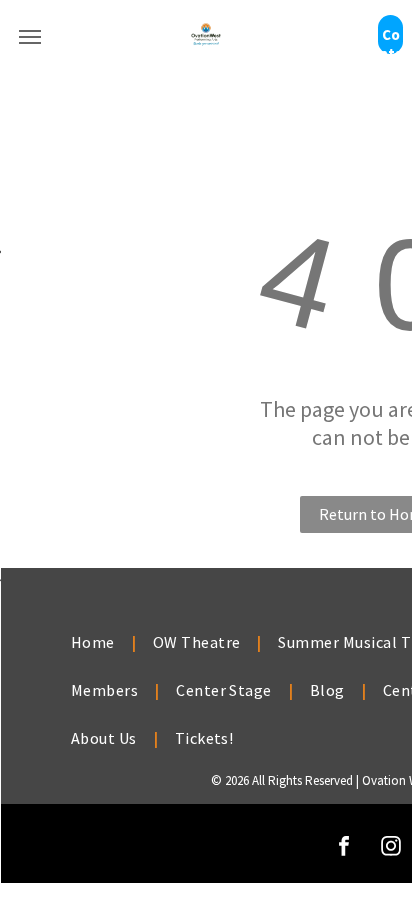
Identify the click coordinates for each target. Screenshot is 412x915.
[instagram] (391, 848)
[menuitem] (95, 642)
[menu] (30, 37)
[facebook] (344, 848)
